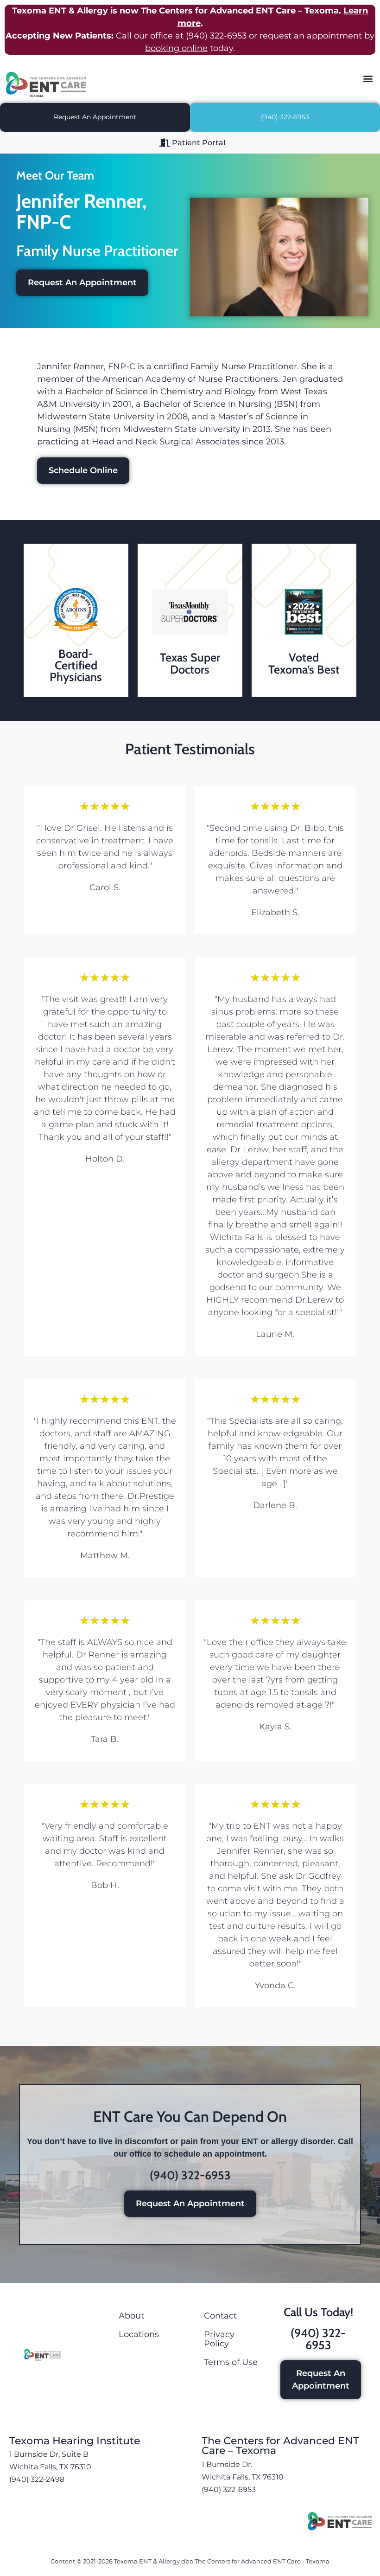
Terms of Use (231, 2362)
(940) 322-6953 (216, 36)
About (131, 2316)
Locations (139, 2334)
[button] (368, 78)
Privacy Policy (219, 2339)
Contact (220, 2316)
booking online (176, 48)
